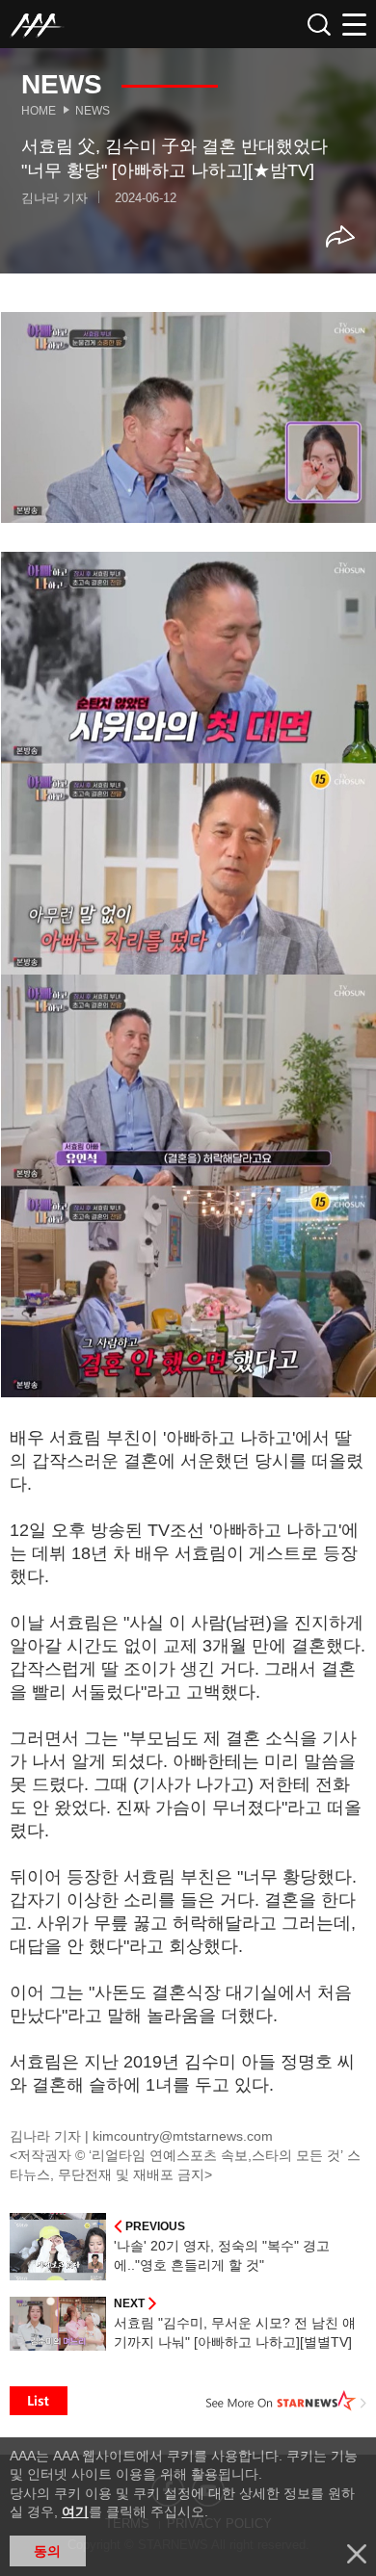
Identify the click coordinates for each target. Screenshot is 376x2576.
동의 (47, 2551)
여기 (75, 2511)
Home (39, 111)
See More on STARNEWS (286, 2401)
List (39, 2401)
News (93, 111)
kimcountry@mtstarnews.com (183, 2136)
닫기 (357, 2554)
